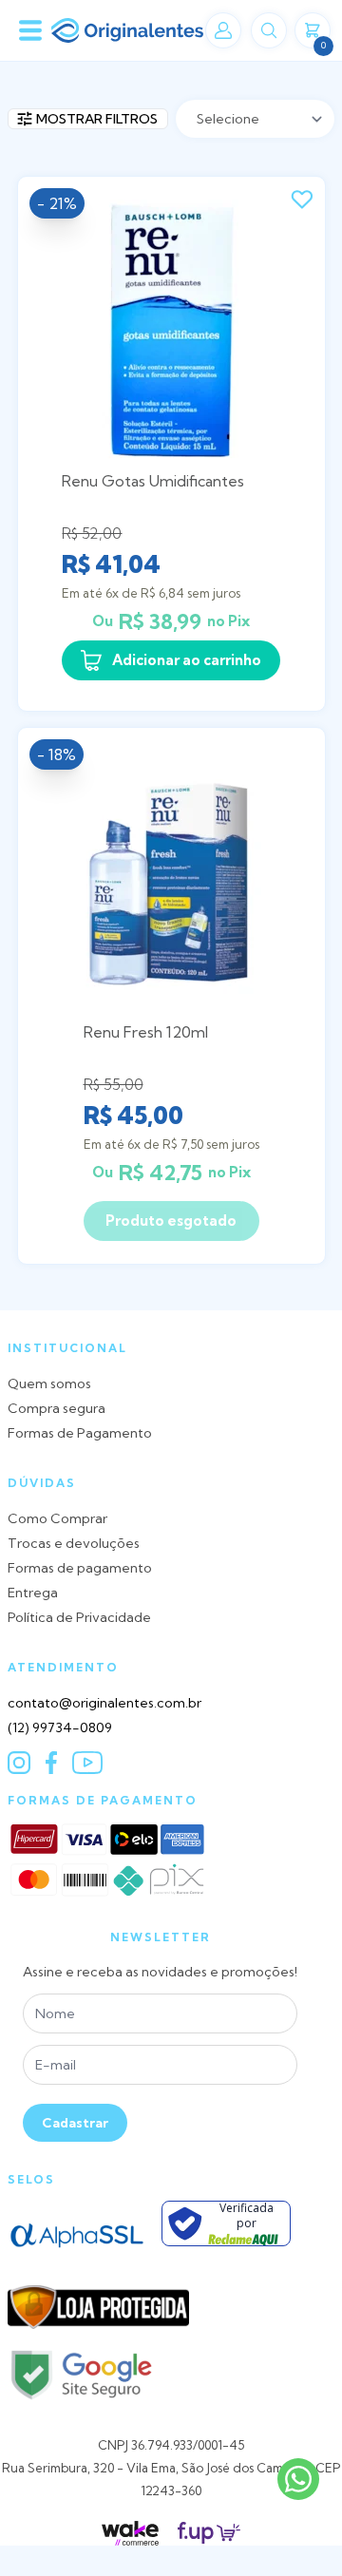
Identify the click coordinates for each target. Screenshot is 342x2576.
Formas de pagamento (80, 1568)
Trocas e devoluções (74, 1543)
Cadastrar (75, 2123)
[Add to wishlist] (302, 200)
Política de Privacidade (79, 1617)
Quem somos (49, 1383)
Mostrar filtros (97, 119)
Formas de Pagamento (80, 1433)
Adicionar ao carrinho (187, 660)
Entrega (33, 1593)
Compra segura (57, 1408)
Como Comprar (57, 1518)
